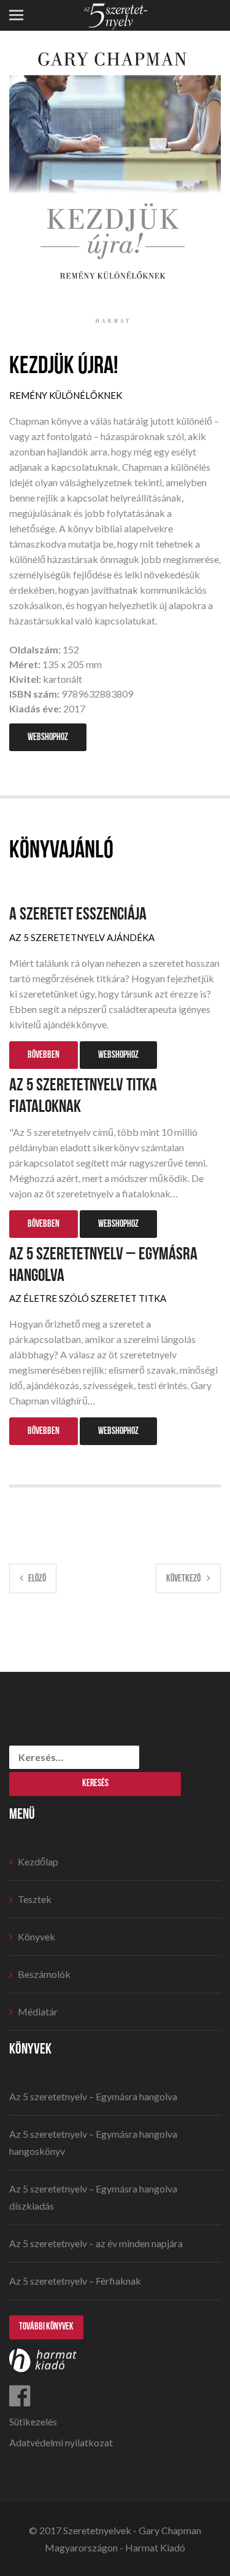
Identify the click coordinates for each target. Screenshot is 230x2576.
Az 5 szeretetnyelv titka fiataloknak (83, 1096)
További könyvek (46, 2327)
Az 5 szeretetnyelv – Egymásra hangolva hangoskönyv (93, 2142)
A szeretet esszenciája (78, 914)
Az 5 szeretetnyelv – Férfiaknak (75, 2281)
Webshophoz (48, 737)
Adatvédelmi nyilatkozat (61, 2442)
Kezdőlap (38, 1861)
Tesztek (35, 1899)
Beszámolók (44, 1974)
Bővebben (44, 1055)
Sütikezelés (33, 2421)
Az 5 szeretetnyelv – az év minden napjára (96, 2243)
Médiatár (38, 2011)
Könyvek (36, 1936)
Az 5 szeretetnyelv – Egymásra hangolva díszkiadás (93, 2197)
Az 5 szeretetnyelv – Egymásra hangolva (103, 1265)
